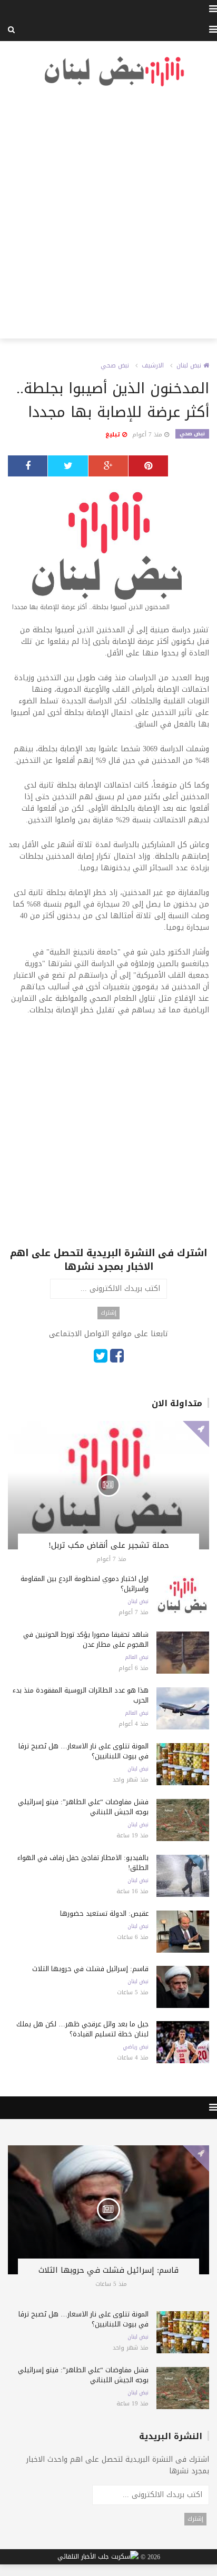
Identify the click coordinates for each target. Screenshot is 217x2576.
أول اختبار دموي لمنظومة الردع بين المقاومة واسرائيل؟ (85, 1584)
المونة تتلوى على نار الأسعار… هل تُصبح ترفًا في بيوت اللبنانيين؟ (83, 1751)
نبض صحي (115, 365)
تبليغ (114, 435)
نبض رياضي (136, 2047)
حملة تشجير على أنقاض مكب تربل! (109, 1545)
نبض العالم (137, 1657)
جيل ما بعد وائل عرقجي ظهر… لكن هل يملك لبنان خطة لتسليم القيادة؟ (82, 2029)
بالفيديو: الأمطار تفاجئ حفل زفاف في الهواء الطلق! (83, 1863)
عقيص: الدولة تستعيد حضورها (104, 1913)
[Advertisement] (108, 213)
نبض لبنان (190, 365)
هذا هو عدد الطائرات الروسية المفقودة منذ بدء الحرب (81, 1695)
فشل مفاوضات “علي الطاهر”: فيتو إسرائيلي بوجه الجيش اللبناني (83, 1807)
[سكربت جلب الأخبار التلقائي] (98, 2557)
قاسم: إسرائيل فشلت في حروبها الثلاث (90, 1969)
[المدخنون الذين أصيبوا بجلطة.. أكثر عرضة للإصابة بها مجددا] (108, 550)
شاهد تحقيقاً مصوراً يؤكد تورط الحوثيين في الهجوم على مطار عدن (86, 1639)
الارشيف (153, 365)
